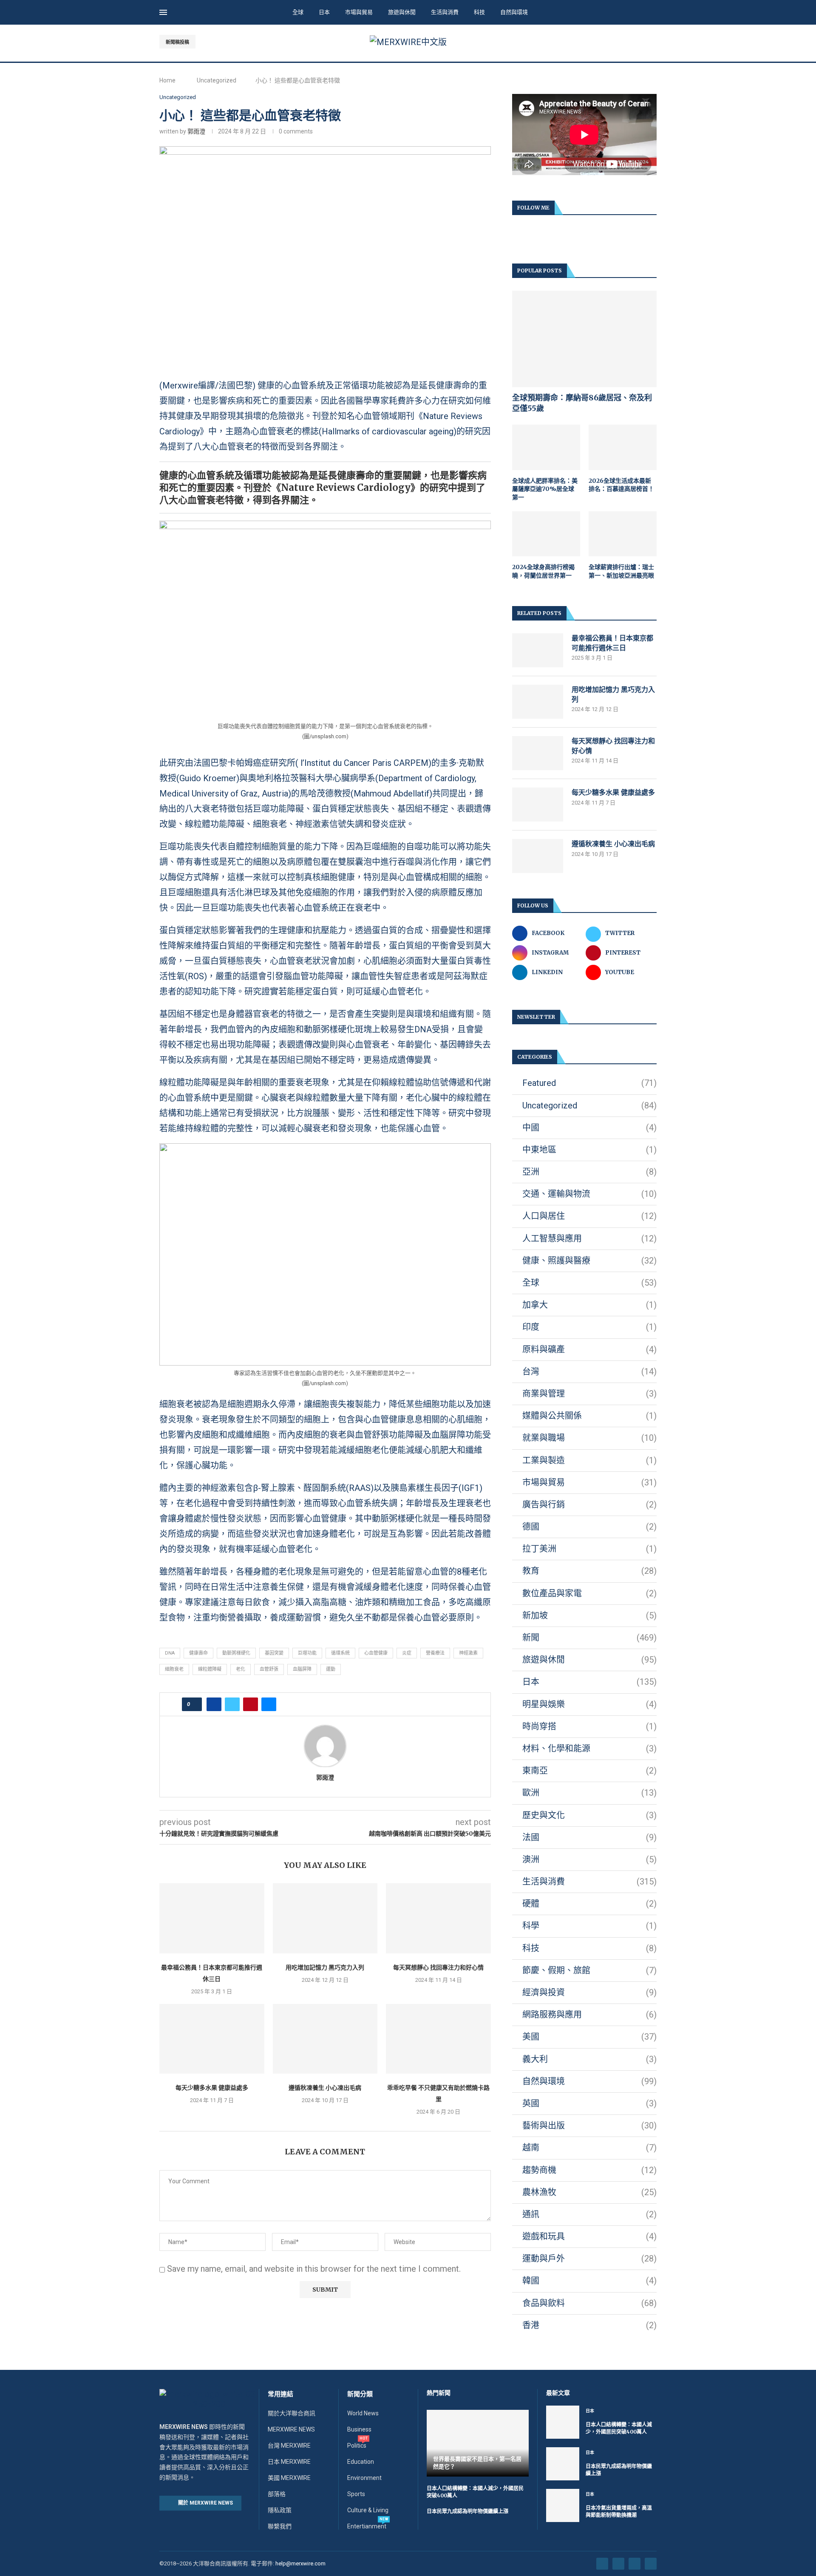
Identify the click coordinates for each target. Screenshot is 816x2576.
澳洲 (589, 1859)
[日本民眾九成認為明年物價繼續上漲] (563, 2464)
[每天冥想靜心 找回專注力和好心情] (438, 1918)
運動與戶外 (589, 2259)
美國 (589, 2037)
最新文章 (558, 2393)
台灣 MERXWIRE (289, 2446)
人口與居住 (589, 1216)
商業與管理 (589, 1394)
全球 (298, 12)
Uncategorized (217, 80)
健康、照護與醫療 (589, 1261)
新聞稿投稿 (177, 42)
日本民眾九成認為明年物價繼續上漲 (467, 2511)
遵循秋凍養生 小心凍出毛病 (325, 2088)
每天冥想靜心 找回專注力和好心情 (438, 1967)
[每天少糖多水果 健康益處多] (212, 2039)
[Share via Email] (269, 1704)
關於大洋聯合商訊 (292, 2413)
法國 (589, 1837)
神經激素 (468, 1653)
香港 (589, 2325)
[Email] (654, 42)
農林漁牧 (589, 2192)
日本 (324, 12)
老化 (241, 1669)
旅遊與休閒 (402, 12)
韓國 (589, 2281)
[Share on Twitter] (232, 1704)
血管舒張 (269, 1669)
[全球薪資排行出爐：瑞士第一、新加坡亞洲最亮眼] (623, 534)
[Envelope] (651, 2564)
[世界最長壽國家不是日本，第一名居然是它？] (478, 2443)
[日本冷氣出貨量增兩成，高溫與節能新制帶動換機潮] (563, 2505)
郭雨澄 (196, 131)
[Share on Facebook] (214, 1704)
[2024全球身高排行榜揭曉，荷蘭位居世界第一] (546, 534)
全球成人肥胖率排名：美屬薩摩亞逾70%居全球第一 (545, 489)
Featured (589, 1083)
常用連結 (280, 2394)
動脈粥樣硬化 (236, 1653)
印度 (589, 1327)
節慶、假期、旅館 (589, 1970)
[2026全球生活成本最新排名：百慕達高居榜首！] (623, 447)
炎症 (407, 1653)
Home (167, 80)
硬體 (589, 1904)
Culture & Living (368, 2510)
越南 (589, 2148)
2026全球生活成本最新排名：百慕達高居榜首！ (621, 485)
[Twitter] (634, 42)
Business (359, 2429)
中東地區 (589, 1150)
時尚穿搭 (589, 1726)
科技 (479, 12)
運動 (331, 1669)
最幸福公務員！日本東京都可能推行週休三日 (612, 643)
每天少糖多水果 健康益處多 (212, 2088)
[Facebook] (625, 42)
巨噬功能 (307, 1653)
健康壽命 (198, 1653)
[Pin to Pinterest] (251, 1704)
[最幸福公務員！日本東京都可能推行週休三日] (212, 1918)
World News (363, 2413)
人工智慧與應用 (589, 1238)
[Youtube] (644, 42)
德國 (589, 1527)
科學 (589, 1926)
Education (361, 2462)
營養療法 (435, 1653)
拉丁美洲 (589, 1549)
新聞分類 (360, 2394)
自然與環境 (514, 12)
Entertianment (367, 2526)
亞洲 (589, 1172)
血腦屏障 (302, 1669)
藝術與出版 (589, 2125)
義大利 (589, 2059)
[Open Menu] (163, 12)
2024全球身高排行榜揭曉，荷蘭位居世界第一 (543, 571)
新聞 (589, 1638)
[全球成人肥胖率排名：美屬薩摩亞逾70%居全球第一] (546, 447)
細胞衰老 (174, 1669)
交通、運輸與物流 (589, 1194)
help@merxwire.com (300, 2563)
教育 (589, 1571)
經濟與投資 (589, 1992)
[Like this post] (194, 1704)
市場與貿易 (359, 12)
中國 (589, 1128)
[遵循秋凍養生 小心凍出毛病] (325, 2039)
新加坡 (589, 1615)
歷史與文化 (589, 1815)
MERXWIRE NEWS (291, 2429)
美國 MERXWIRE (289, 2478)
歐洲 (589, 1793)
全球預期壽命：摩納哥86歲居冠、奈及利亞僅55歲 (582, 403)
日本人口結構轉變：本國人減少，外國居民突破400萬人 (619, 2428)
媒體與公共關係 (589, 1416)
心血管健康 (376, 1653)
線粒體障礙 (210, 1669)
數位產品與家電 (589, 1593)
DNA (170, 1653)
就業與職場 (589, 1438)
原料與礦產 (589, 1349)
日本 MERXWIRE (289, 2462)
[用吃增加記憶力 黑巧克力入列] (325, 1918)
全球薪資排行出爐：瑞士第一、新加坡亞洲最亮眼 (621, 571)
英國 (589, 2103)
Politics (357, 2446)
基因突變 (274, 1653)
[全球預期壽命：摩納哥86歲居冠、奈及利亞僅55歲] (584, 339)
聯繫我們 (280, 2526)
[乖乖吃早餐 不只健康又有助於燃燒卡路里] (438, 2039)
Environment (364, 2478)
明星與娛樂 (589, 1704)
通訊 (589, 2214)
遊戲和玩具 (589, 2236)
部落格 (277, 2494)
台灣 (589, 1372)
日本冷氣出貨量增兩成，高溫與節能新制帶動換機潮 (619, 2511)
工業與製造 (589, 1460)
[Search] (652, 13)
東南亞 (589, 1771)
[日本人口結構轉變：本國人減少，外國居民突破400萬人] (563, 2422)
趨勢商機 (589, 2170)
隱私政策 (280, 2510)
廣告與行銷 (589, 1505)
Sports (356, 2494)
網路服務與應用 (589, 2015)
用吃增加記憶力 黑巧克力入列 (325, 1967)
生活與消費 (445, 12)
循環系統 (340, 1653)
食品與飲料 (589, 2303)
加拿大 (589, 1305)
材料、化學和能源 (589, 1749)
